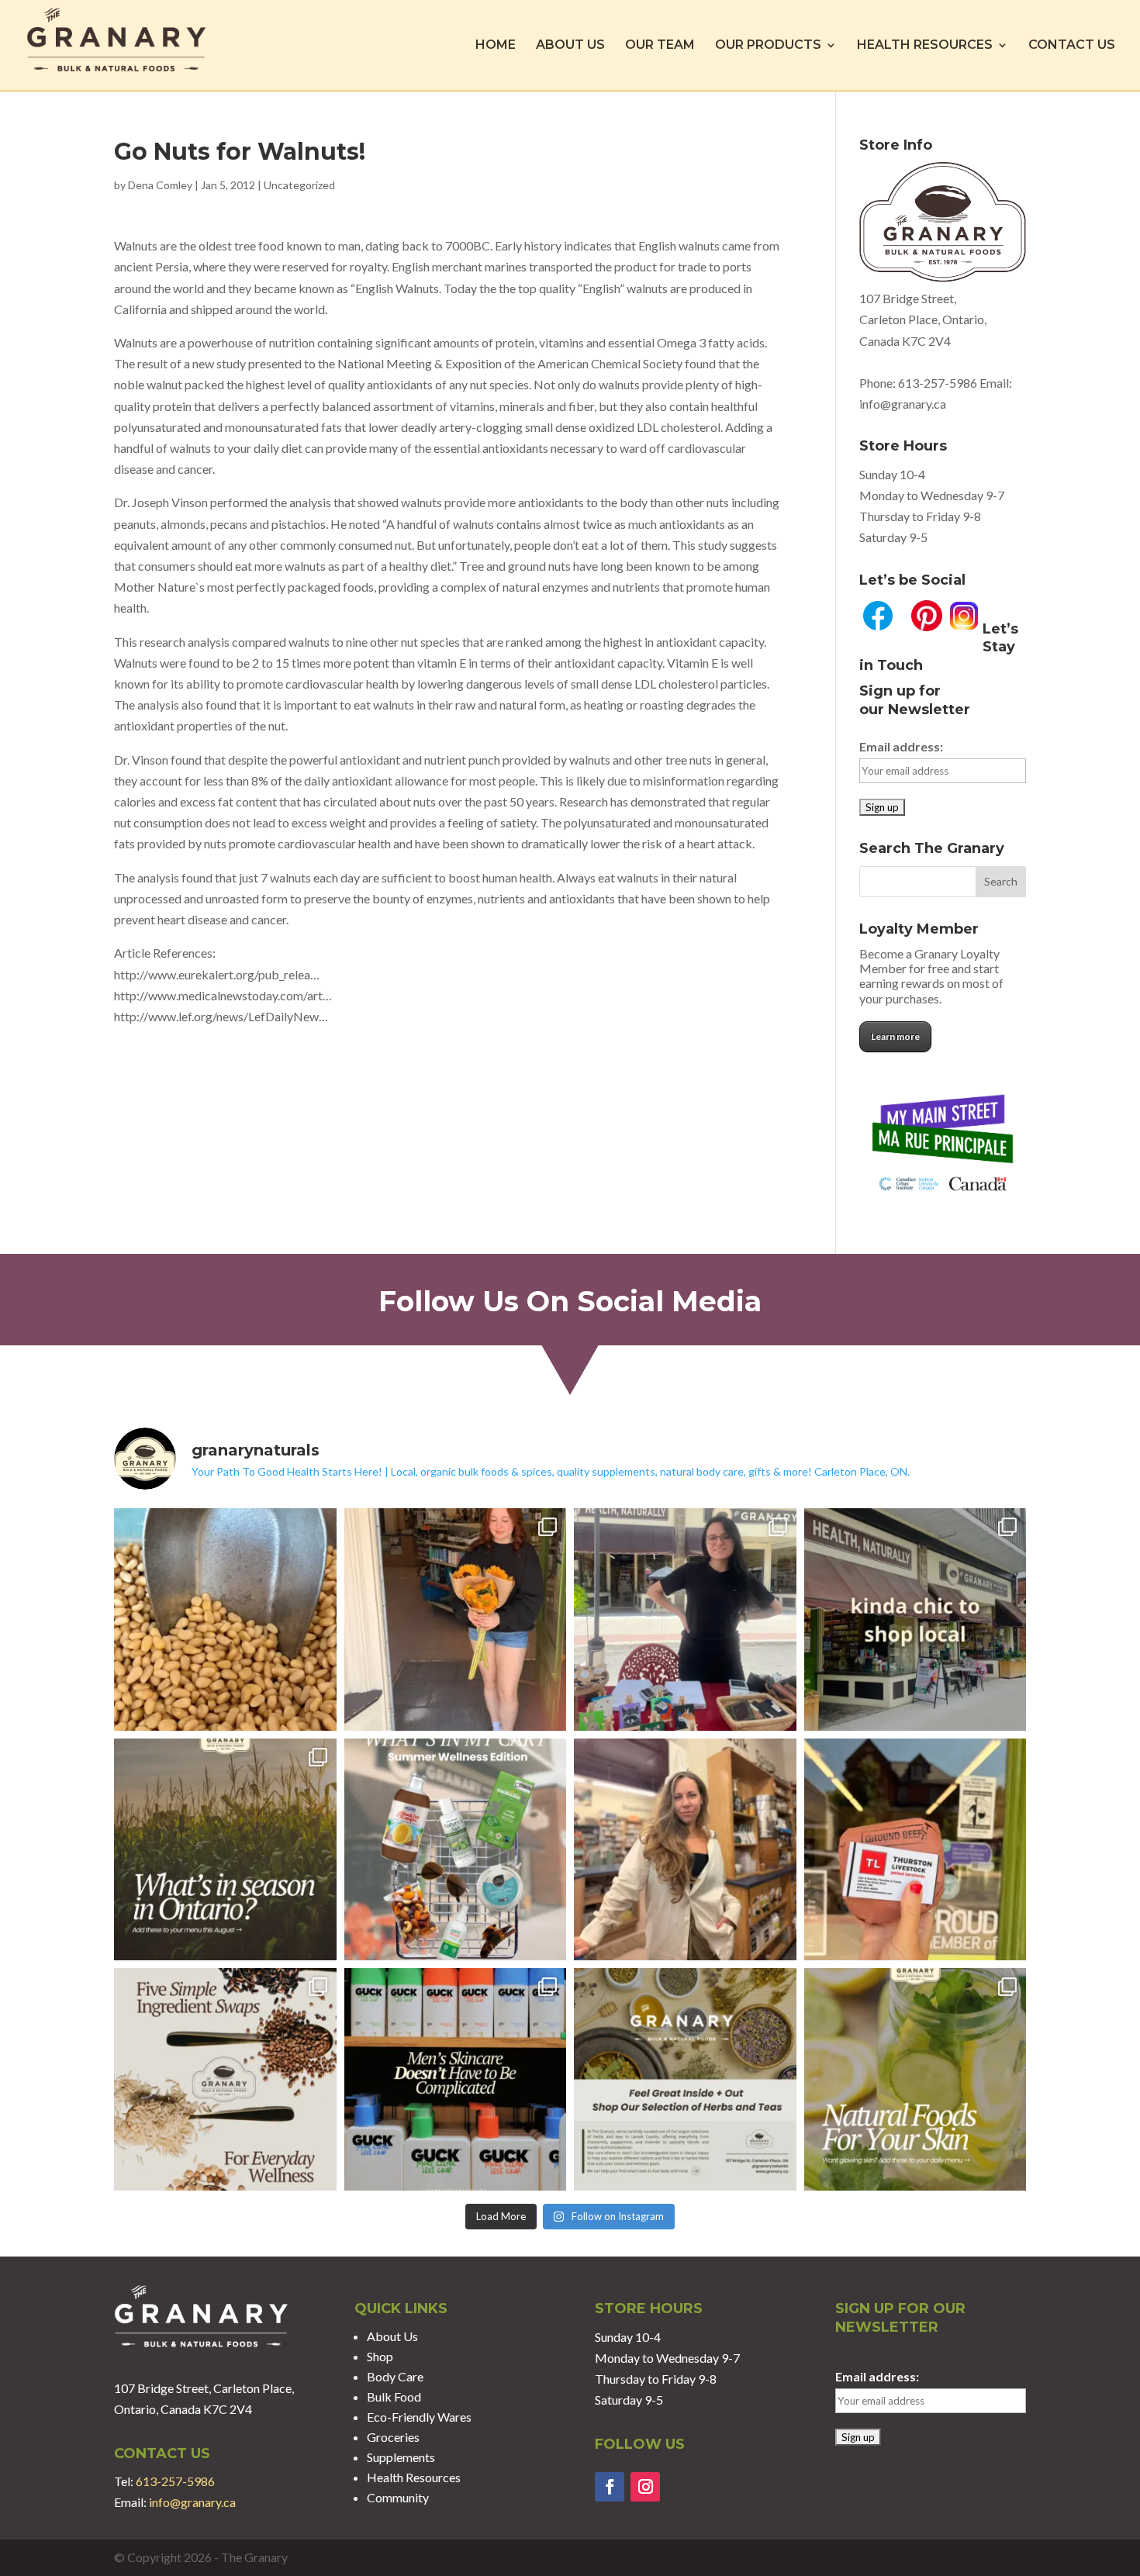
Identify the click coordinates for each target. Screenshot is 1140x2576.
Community (398, 2497)
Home (496, 46)
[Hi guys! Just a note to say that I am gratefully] (685, 1850)
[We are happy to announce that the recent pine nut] (225, 1619)
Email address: (901, 746)
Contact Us (1072, 46)
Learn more (895, 1036)
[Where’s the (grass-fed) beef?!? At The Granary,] (915, 1850)
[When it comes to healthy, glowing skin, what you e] (915, 2079)
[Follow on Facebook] (610, 2487)
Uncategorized (299, 185)
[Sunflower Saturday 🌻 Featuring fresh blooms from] (456, 1619)
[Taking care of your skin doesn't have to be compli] (456, 2079)
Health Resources (925, 46)
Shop (380, 2356)
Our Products (768, 46)
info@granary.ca (192, 2502)
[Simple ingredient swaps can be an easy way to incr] (225, 2079)
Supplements (401, 2457)
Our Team (660, 46)
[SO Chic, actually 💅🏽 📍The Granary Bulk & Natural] (915, 1619)
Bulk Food (394, 2396)
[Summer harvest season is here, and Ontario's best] (225, 1850)
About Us (570, 46)
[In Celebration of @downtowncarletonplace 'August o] (685, 1619)
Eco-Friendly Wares (419, 2417)
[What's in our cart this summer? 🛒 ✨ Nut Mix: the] (456, 1850)
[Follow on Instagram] (645, 2487)
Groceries (393, 2437)
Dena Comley (160, 185)
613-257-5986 (938, 383)
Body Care (395, 2376)
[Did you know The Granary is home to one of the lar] (685, 2079)
